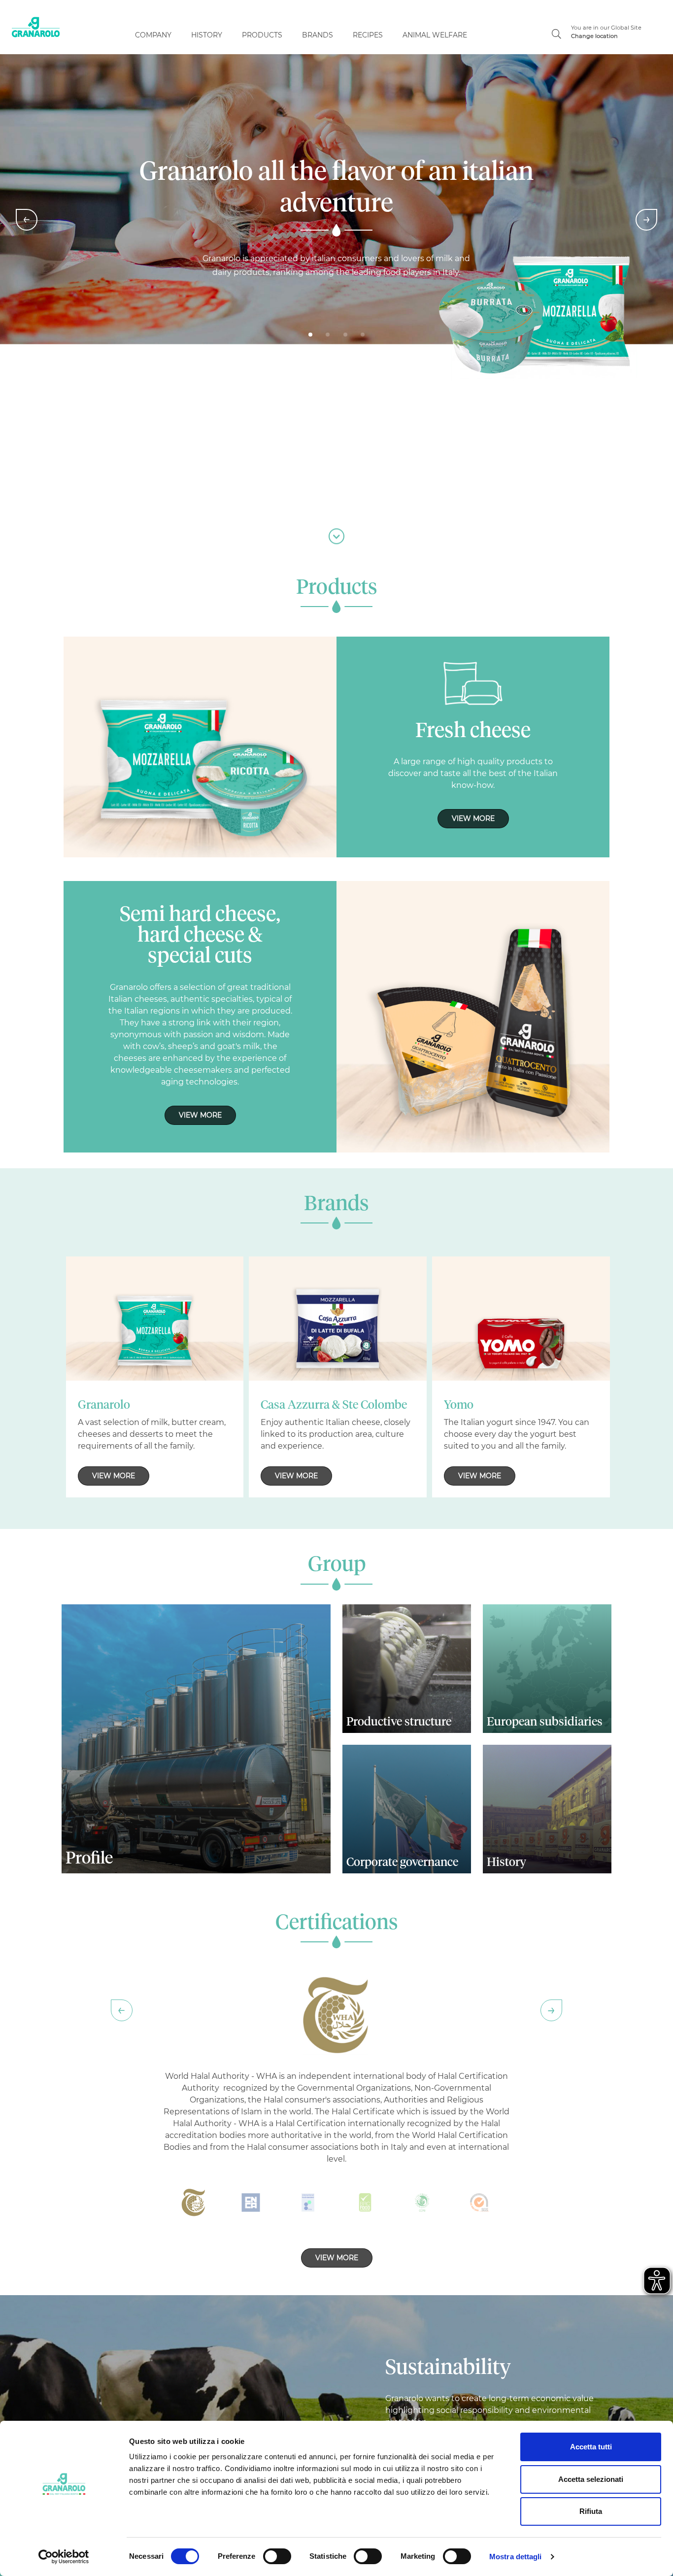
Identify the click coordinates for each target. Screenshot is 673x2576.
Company (153, 35)
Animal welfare (435, 35)
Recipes (368, 35)
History (207, 35)
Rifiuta (591, 2511)
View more (473, 818)
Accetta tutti (591, 2447)
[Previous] (27, 220)
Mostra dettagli (516, 2557)
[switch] (277, 2556)
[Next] (646, 220)
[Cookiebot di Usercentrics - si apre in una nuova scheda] (64, 2557)
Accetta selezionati (591, 2479)
